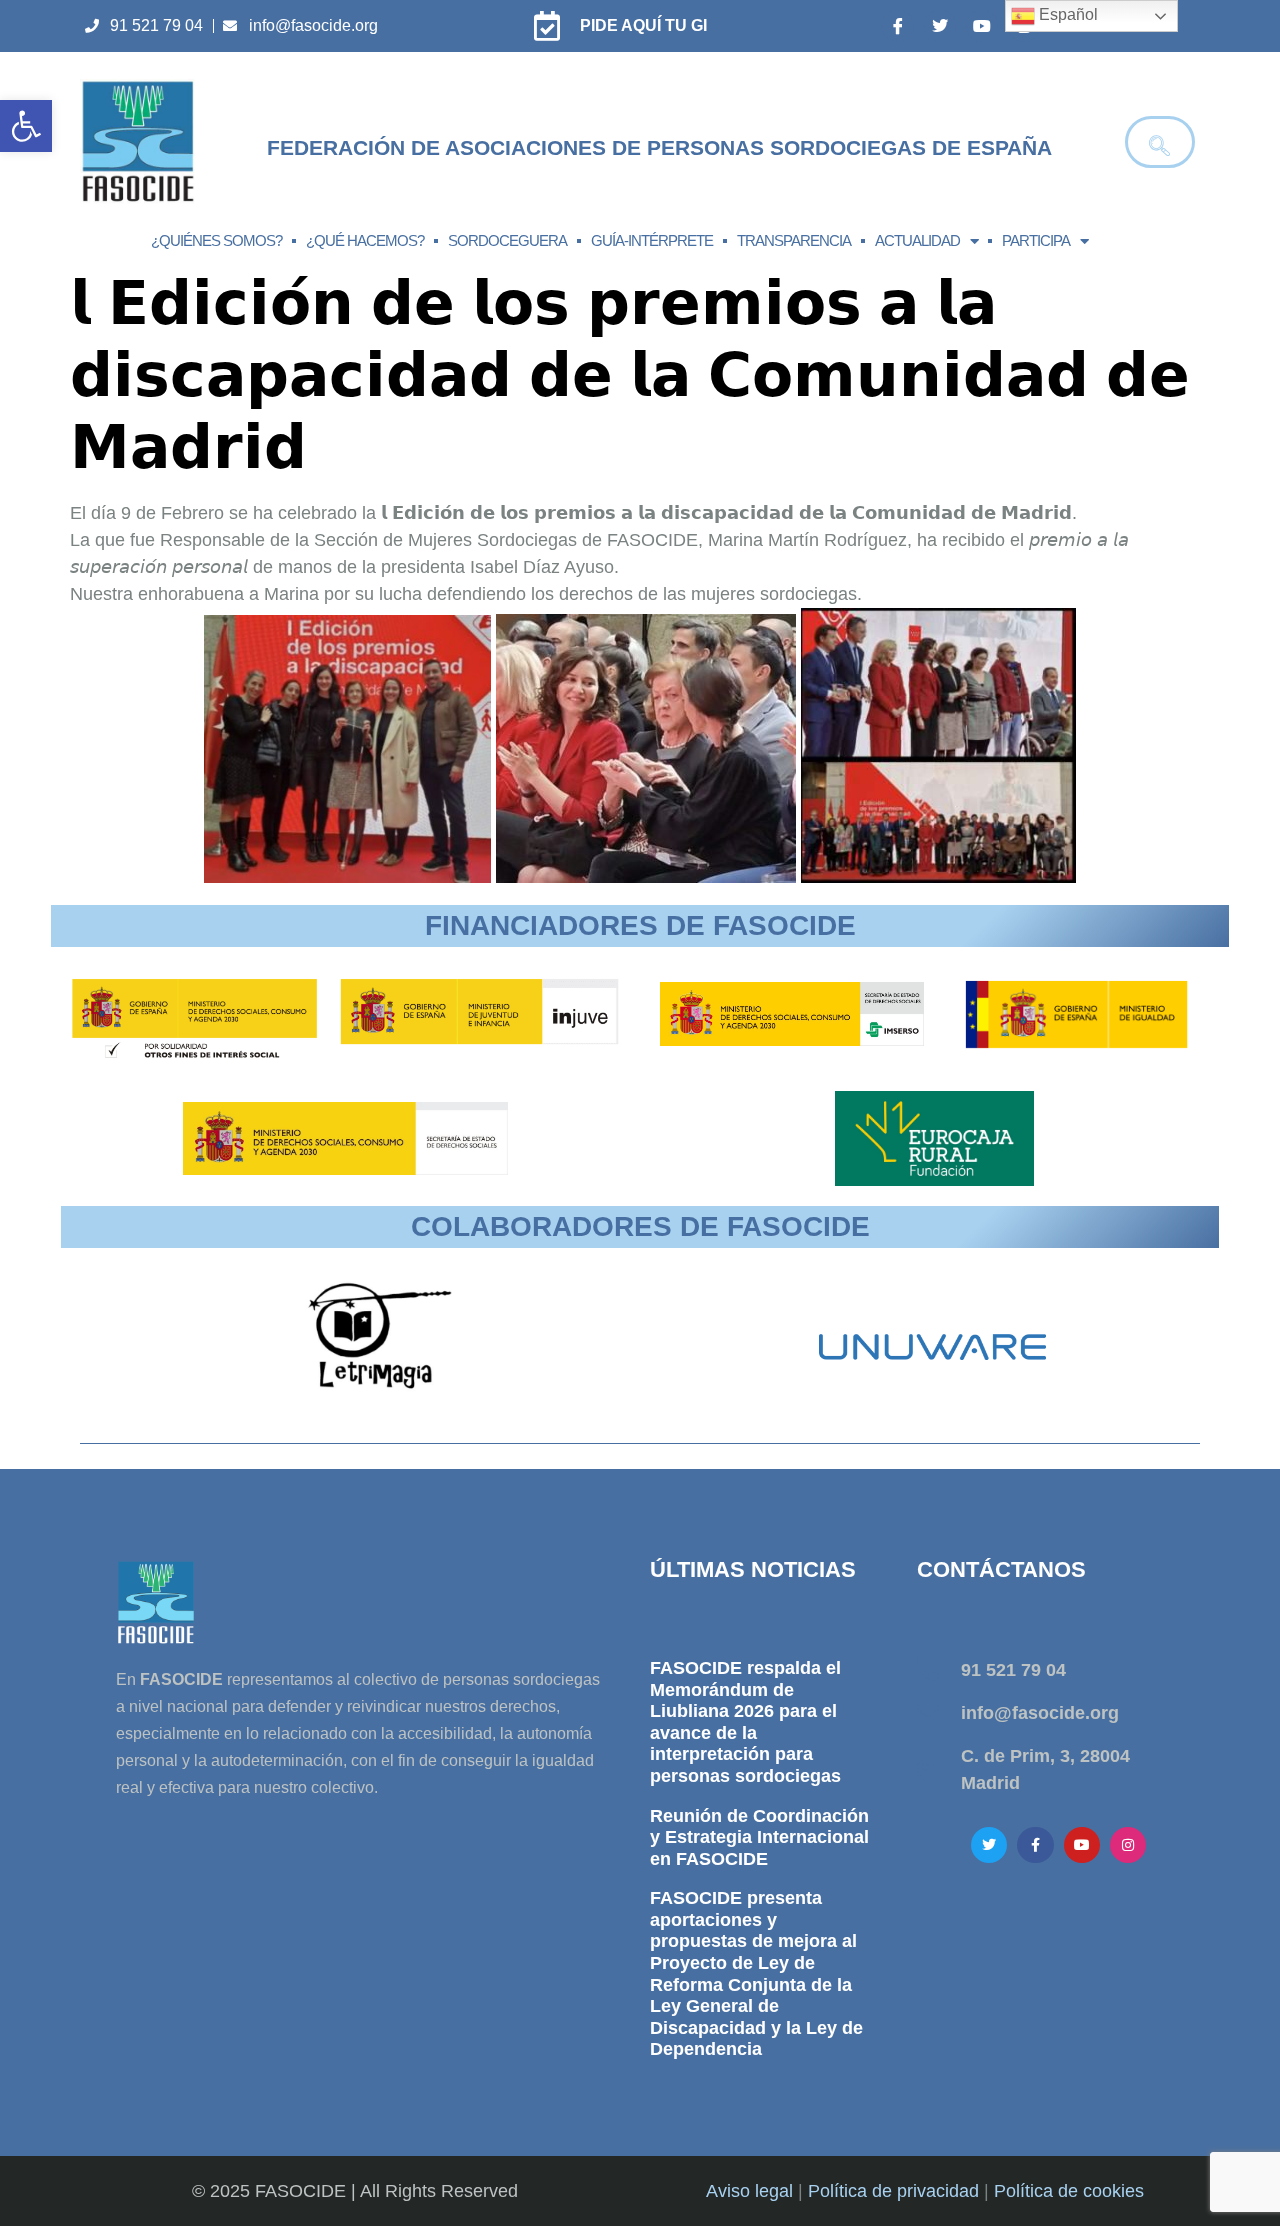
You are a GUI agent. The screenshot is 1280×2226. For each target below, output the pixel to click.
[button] (26, 126)
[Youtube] (982, 26)
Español (1066, 14)
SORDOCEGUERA (507, 240)
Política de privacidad (893, 2191)
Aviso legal (749, 2191)
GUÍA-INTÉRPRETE (652, 240)
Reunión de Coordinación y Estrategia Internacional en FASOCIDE (759, 1837)
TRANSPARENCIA (794, 240)
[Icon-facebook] (898, 26)
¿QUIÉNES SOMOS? (216, 240)
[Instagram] (1128, 1845)
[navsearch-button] (1160, 142)
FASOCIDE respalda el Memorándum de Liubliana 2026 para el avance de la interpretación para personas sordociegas (745, 1722)
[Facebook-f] (1035, 1845)
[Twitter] (940, 26)
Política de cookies (1069, 2191)
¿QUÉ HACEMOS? (365, 240)
